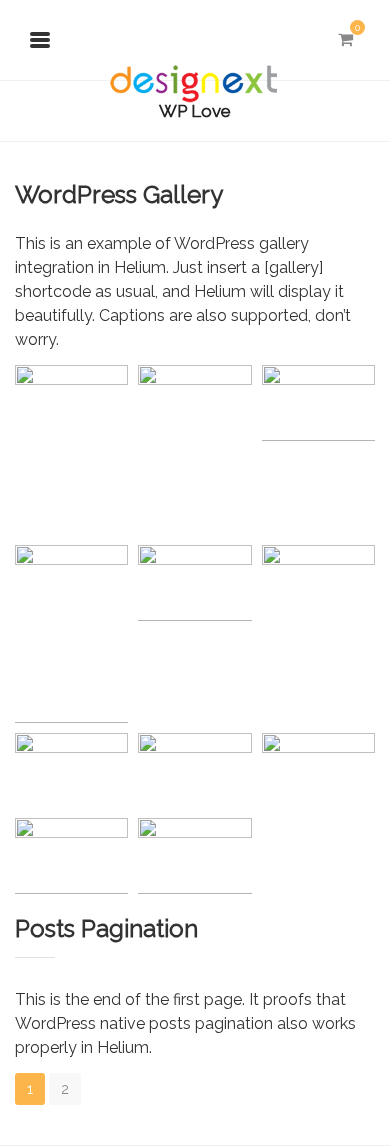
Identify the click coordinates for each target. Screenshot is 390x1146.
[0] (345, 40)
